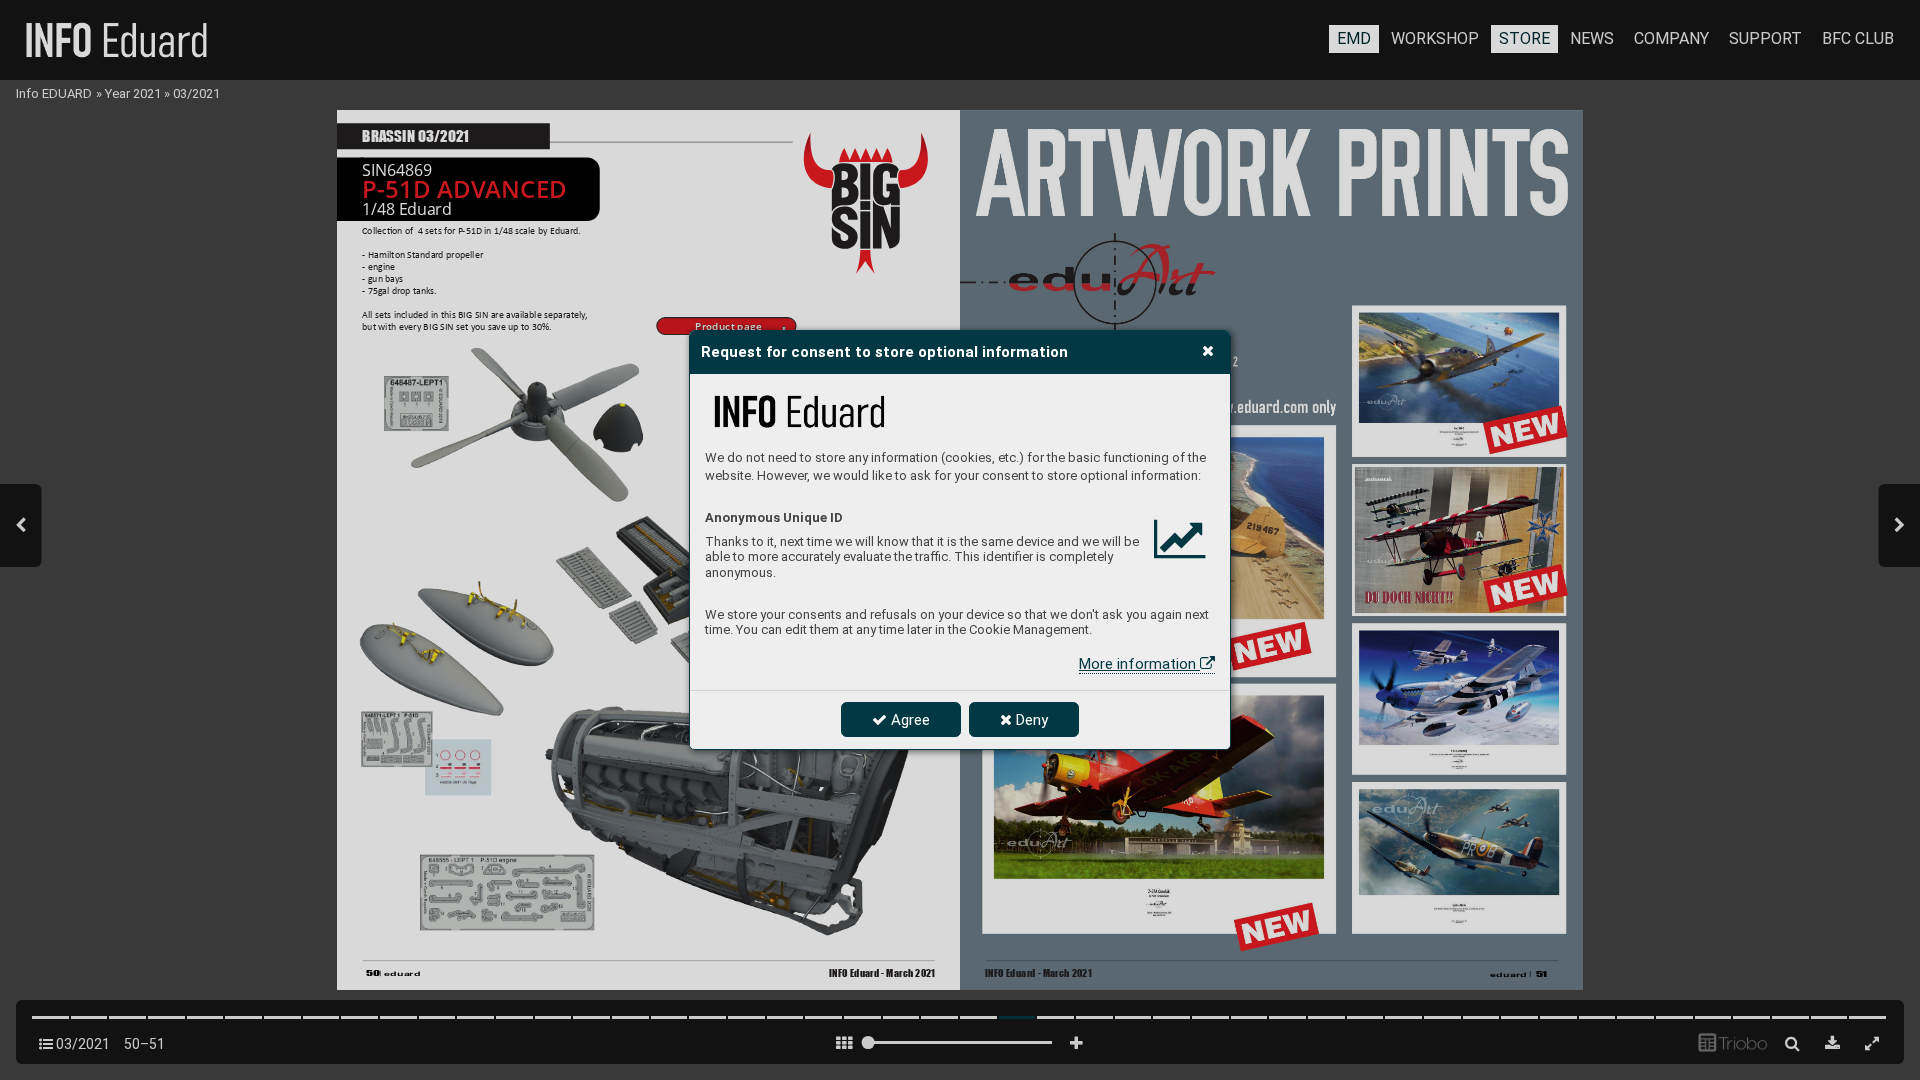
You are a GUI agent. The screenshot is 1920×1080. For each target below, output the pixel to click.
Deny (1030, 720)
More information (1139, 664)
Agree (908, 720)
